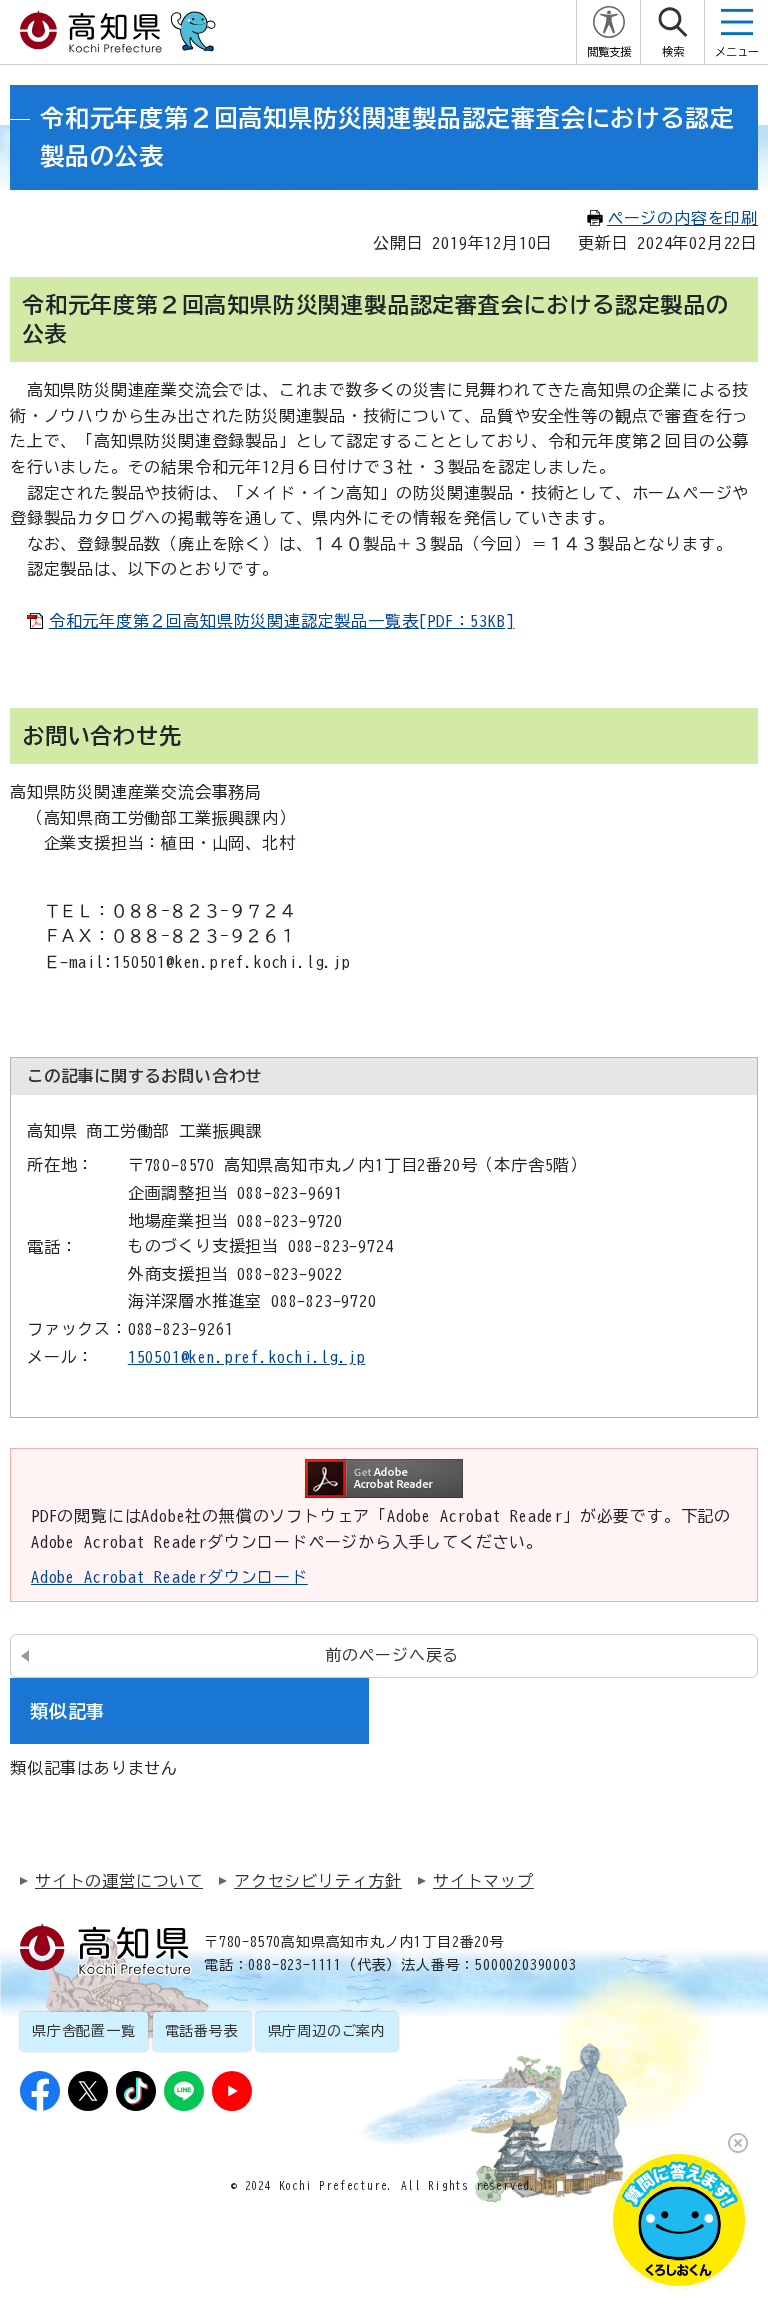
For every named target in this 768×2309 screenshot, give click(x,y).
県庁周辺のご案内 (327, 2031)
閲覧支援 (609, 51)
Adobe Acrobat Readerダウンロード (169, 1577)
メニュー (737, 51)
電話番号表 (202, 2031)
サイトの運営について (119, 1881)
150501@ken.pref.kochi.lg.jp (247, 1357)
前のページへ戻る (392, 1655)
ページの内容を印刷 (682, 218)
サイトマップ (483, 1881)
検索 (673, 51)
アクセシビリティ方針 (318, 1881)
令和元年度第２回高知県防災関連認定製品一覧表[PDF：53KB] (282, 621)
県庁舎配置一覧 (84, 2031)
